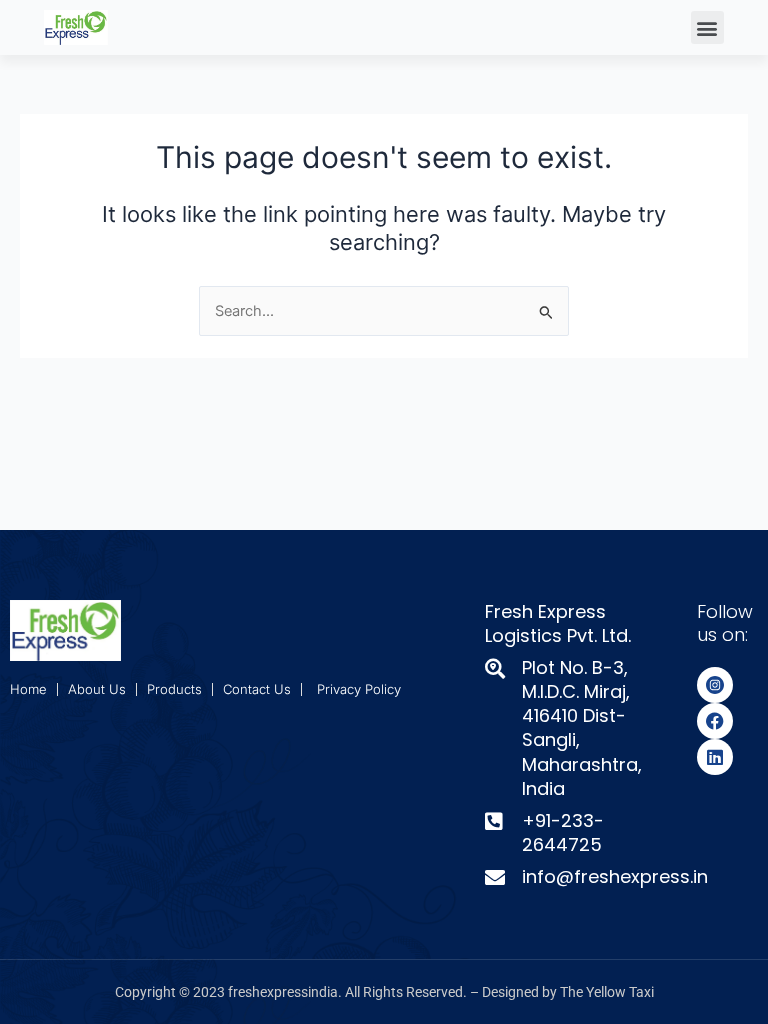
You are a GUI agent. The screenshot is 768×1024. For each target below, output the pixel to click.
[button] (707, 27)
